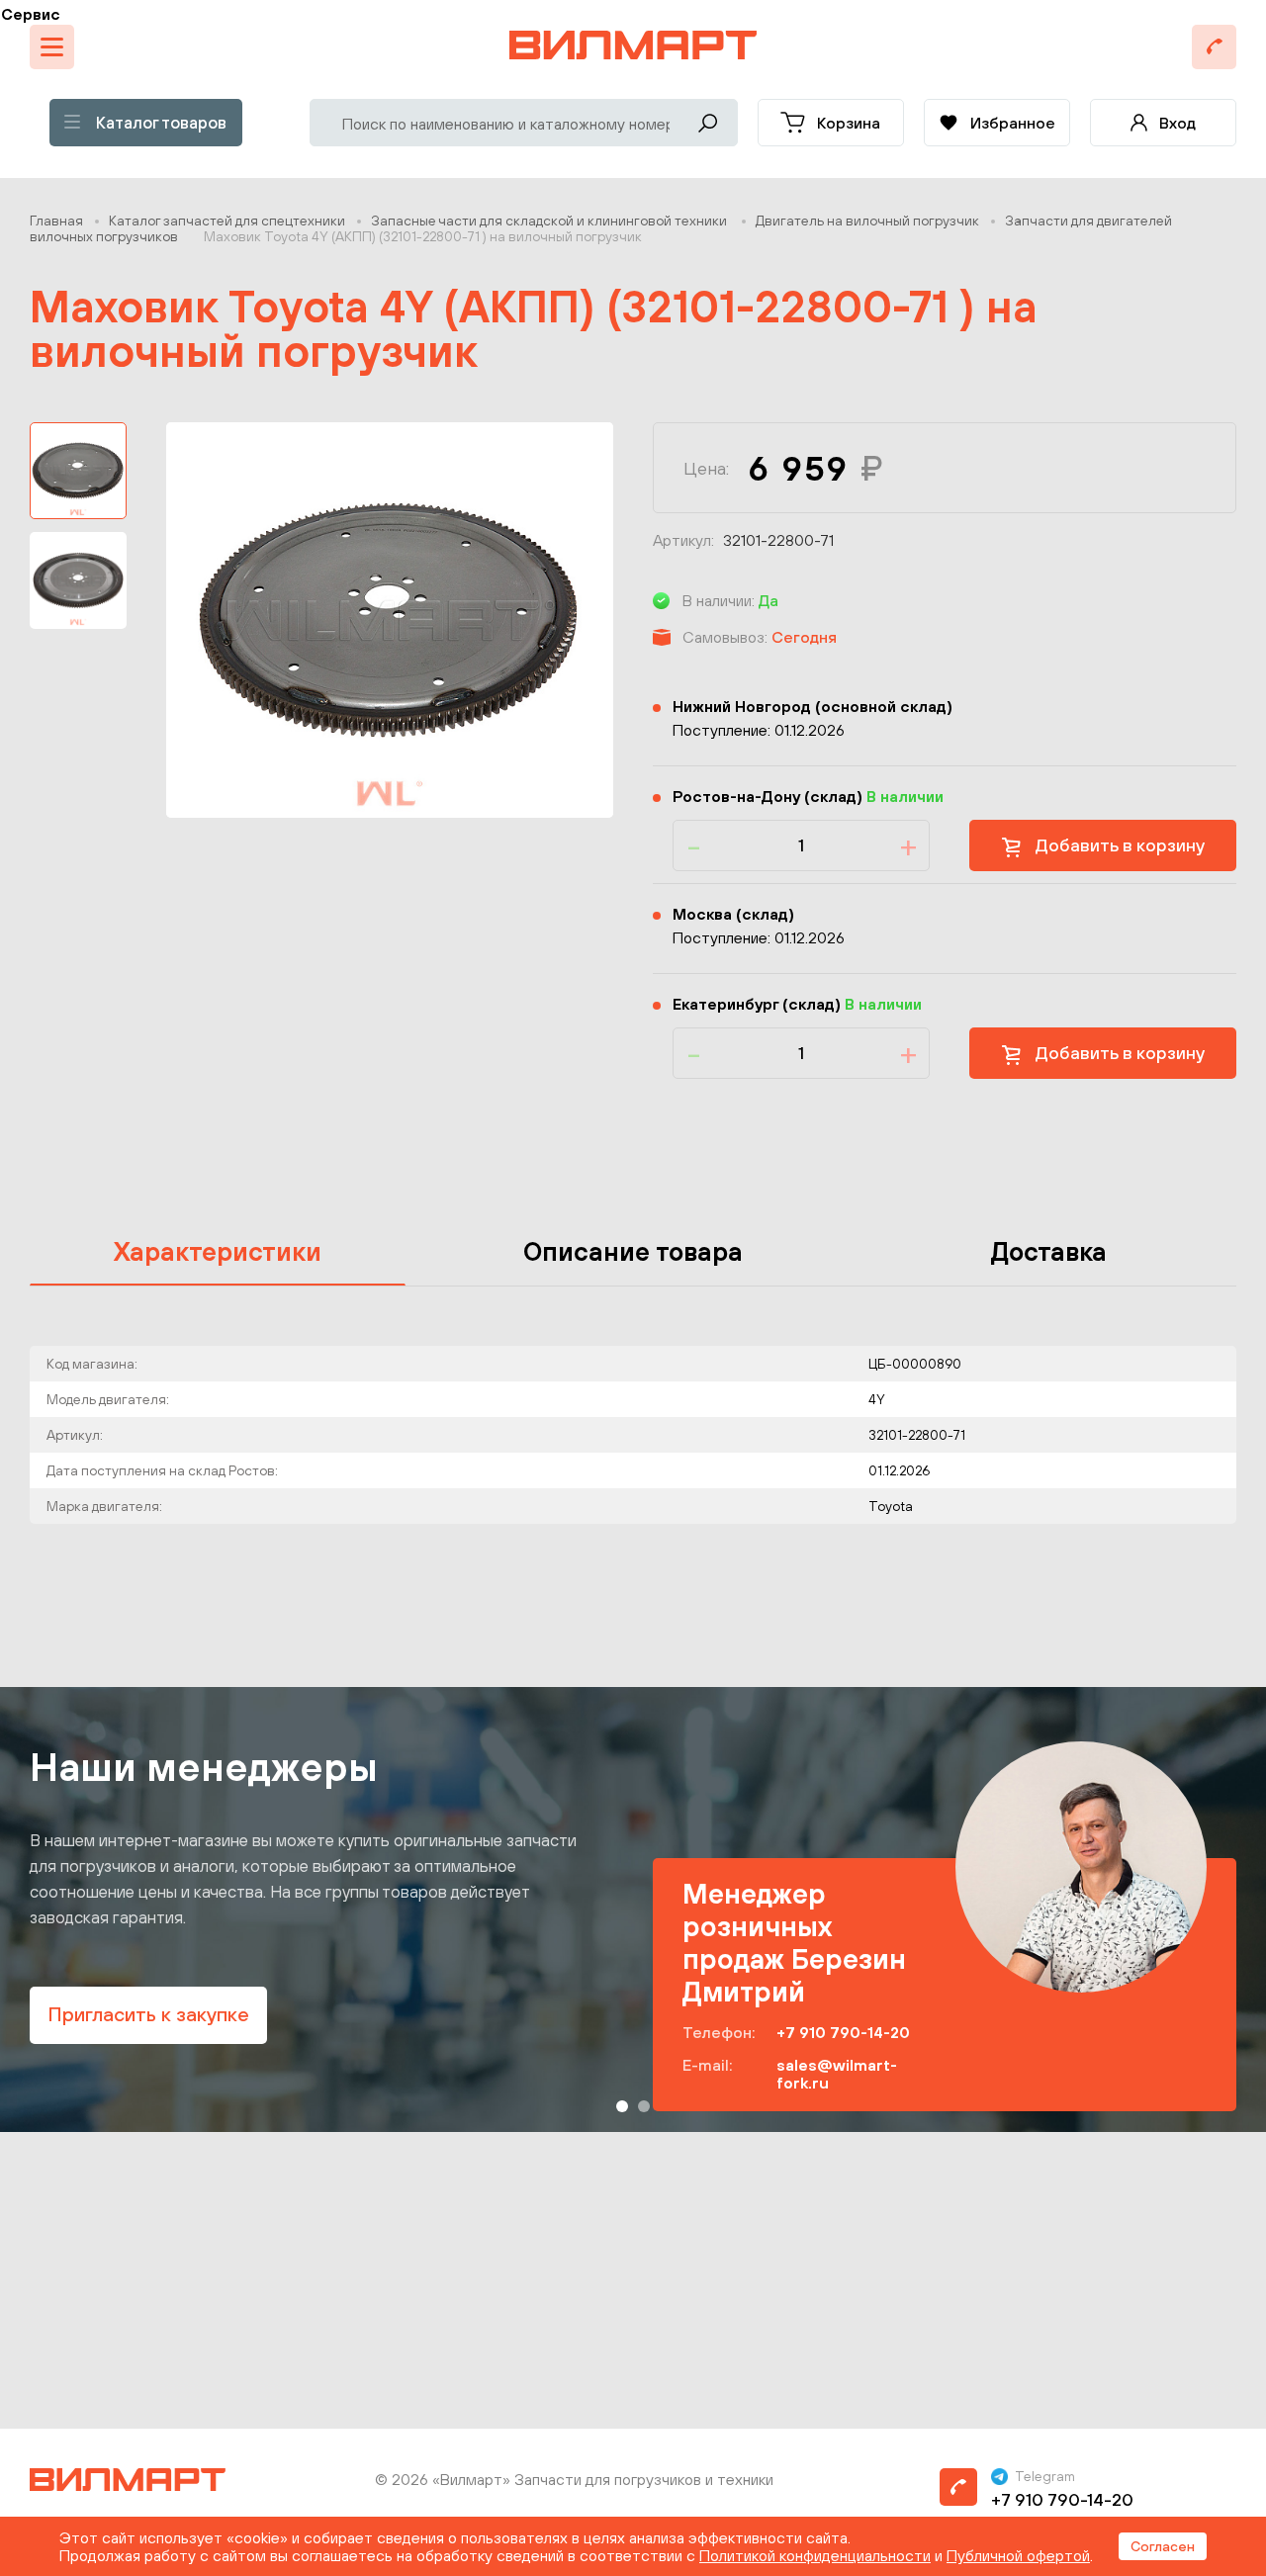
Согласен (1163, 2546)
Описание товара (633, 1251)
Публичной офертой (1018, 2555)
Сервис (31, 14)
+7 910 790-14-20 (843, 2032)
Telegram (1045, 2476)
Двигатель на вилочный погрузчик (867, 221)
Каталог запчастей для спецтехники (227, 221)
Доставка (1049, 1251)
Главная (56, 221)
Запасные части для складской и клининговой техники (550, 221)
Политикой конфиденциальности (815, 2555)
